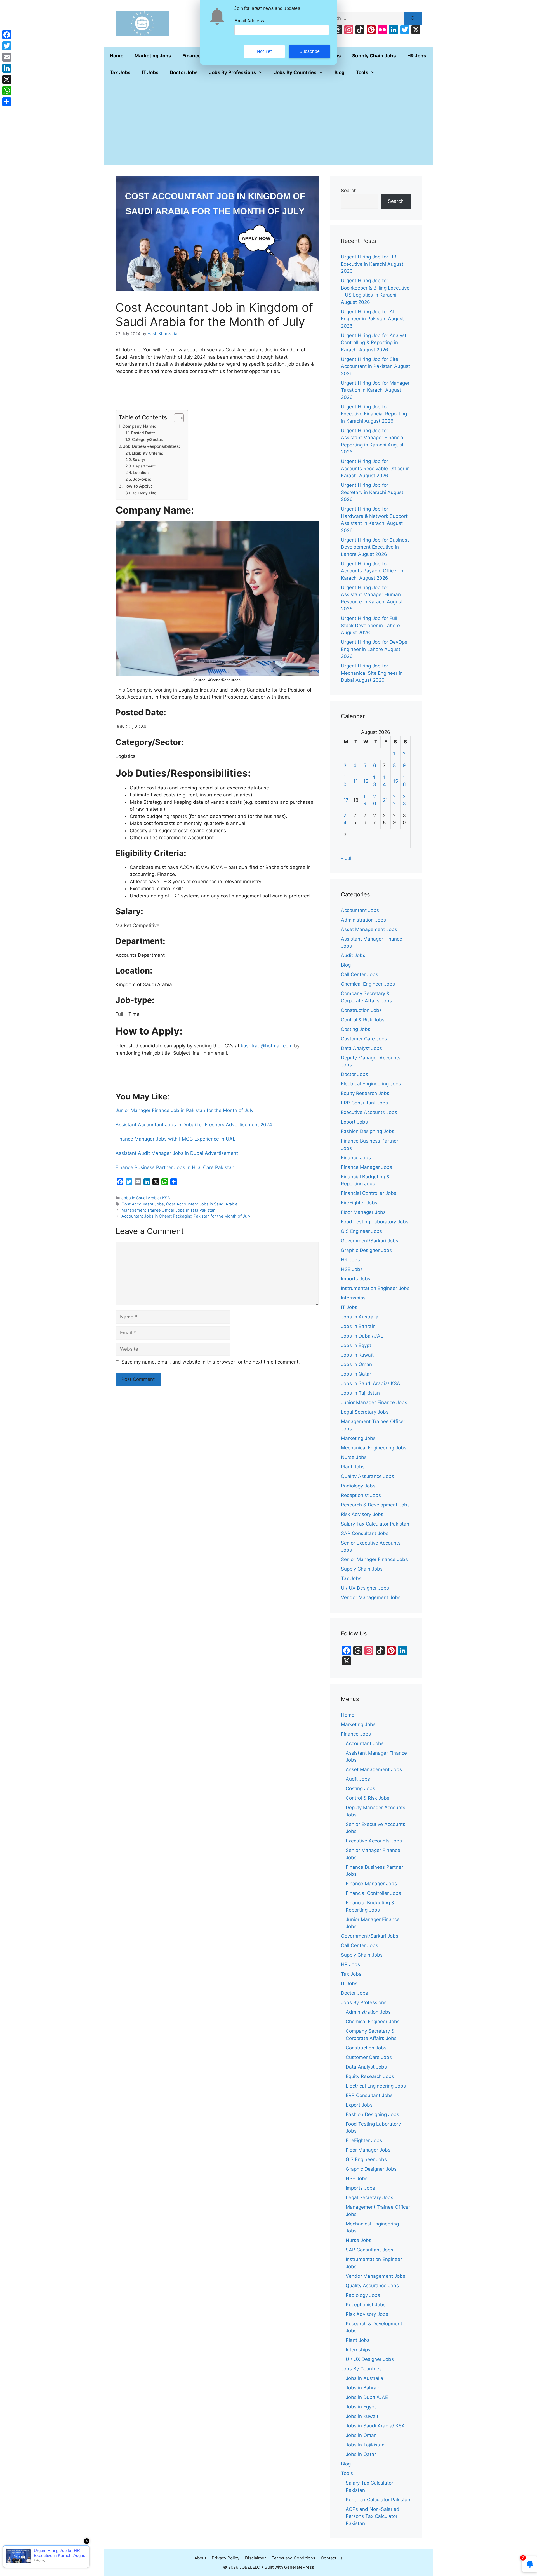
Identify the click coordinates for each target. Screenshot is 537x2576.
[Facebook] (7, 35)
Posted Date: (143, 433)
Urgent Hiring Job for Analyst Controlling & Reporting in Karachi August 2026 (374, 343)
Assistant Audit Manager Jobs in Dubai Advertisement (177, 1153)
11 (355, 781)
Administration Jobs (363, 920)
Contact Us (332, 2558)
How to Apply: (138, 486)
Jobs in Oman (356, 1364)
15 (395, 781)
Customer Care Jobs (364, 1039)
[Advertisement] (269, 123)
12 (366, 781)
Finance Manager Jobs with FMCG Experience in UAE (176, 1139)
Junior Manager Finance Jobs (374, 1402)
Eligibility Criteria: (147, 453)
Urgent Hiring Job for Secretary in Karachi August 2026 (372, 492)
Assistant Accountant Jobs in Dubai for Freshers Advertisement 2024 (194, 1125)
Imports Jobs (356, 1279)
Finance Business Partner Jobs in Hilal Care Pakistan (175, 1167)
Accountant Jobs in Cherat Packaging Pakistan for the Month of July (186, 1216)
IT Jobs (150, 72)
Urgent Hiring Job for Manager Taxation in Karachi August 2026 (375, 390)
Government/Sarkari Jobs (370, 1241)
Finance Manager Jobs (367, 1167)
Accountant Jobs (360, 910)
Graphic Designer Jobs (366, 1250)
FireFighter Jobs (359, 1203)
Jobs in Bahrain (358, 1326)
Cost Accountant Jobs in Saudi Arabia (202, 1204)
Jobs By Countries (295, 72)
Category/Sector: (148, 439)
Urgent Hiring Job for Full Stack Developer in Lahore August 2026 (370, 625)
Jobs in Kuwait (357, 1355)
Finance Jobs (356, 1158)
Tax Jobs (120, 72)
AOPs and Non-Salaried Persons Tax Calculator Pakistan (373, 2516)
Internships (353, 1298)
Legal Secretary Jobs (365, 1412)
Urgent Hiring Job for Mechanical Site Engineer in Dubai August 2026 (372, 673)
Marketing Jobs (153, 56)
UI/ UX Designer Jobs (365, 1588)
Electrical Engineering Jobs (371, 1084)
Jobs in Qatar (356, 1374)
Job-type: (142, 479)
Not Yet (264, 51)
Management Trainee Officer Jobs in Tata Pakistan (168, 1210)
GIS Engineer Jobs (361, 1231)
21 (385, 800)
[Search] (413, 18)
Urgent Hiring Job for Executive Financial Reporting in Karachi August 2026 (374, 414)
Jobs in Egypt (356, 1345)
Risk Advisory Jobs (362, 1514)
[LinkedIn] (7, 68)
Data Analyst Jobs (361, 1048)
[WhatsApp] (7, 91)
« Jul (346, 858)
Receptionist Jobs (361, 1495)
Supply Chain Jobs (374, 56)
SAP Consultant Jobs (365, 1533)
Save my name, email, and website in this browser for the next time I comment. (211, 1362)
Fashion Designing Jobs (368, 1131)
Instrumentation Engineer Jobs (375, 1288)
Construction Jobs (361, 1010)
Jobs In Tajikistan (360, 1393)
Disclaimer (255, 2558)
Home (117, 56)
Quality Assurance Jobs (368, 1476)
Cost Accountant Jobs (143, 1204)
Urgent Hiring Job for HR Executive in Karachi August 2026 (372, 264)
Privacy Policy (226, 2558)
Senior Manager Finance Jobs (374, 1559)
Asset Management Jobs (369, 929)
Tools (362, 72)
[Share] (7, 102)
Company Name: (139, 426)
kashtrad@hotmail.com (267, 1046)
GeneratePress (299, 2567)
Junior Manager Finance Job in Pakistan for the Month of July (184, 1110)
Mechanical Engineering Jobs (374, 1448)
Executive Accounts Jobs (369, 1112)
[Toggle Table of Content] (176, 418)
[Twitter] (7, 46)
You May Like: (145, 493)
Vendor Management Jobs (371, 1597)
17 (346, 800)
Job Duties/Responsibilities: (151, 446)
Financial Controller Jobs (369, 1193)
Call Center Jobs (360, 974)
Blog (340, 72)
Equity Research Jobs (365, 1093)
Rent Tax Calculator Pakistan (378, 2500)
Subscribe (310, 51)
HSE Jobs (352, 1269)
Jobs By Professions (233, 72)
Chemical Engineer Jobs (368, 984)
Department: (144, 466)
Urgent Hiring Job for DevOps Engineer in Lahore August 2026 (374, 649)
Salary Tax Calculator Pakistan (375, 1524)
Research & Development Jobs (375, 1505)
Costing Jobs (356, 1029)
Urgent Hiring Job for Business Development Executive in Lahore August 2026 (375, 547)
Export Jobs (354, 1122)
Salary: (139, 460)
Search (349, 191)
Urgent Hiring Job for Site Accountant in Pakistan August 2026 (375, 366)
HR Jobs (417, 56)
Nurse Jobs (354, 1457)
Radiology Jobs (358, 1486)
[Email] (7, 57)
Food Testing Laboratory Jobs (375, 1222)
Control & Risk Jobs (363, 1020)
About (200, 2558)
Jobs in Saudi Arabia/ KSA (146, 1198)
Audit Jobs (353, 955)
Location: (141, 473)
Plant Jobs (353, 1467)
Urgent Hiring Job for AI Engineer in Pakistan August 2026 (372, 319)
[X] (7, 79)
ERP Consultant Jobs (364, 1103)
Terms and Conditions (293, 2558)
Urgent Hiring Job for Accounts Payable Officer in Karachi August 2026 (372, 571)
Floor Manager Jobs (363, 1212)
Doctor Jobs (184, 72)
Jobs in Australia (360, 1317)
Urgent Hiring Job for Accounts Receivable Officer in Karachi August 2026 (375, 468)
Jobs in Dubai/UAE (362, 1336)
